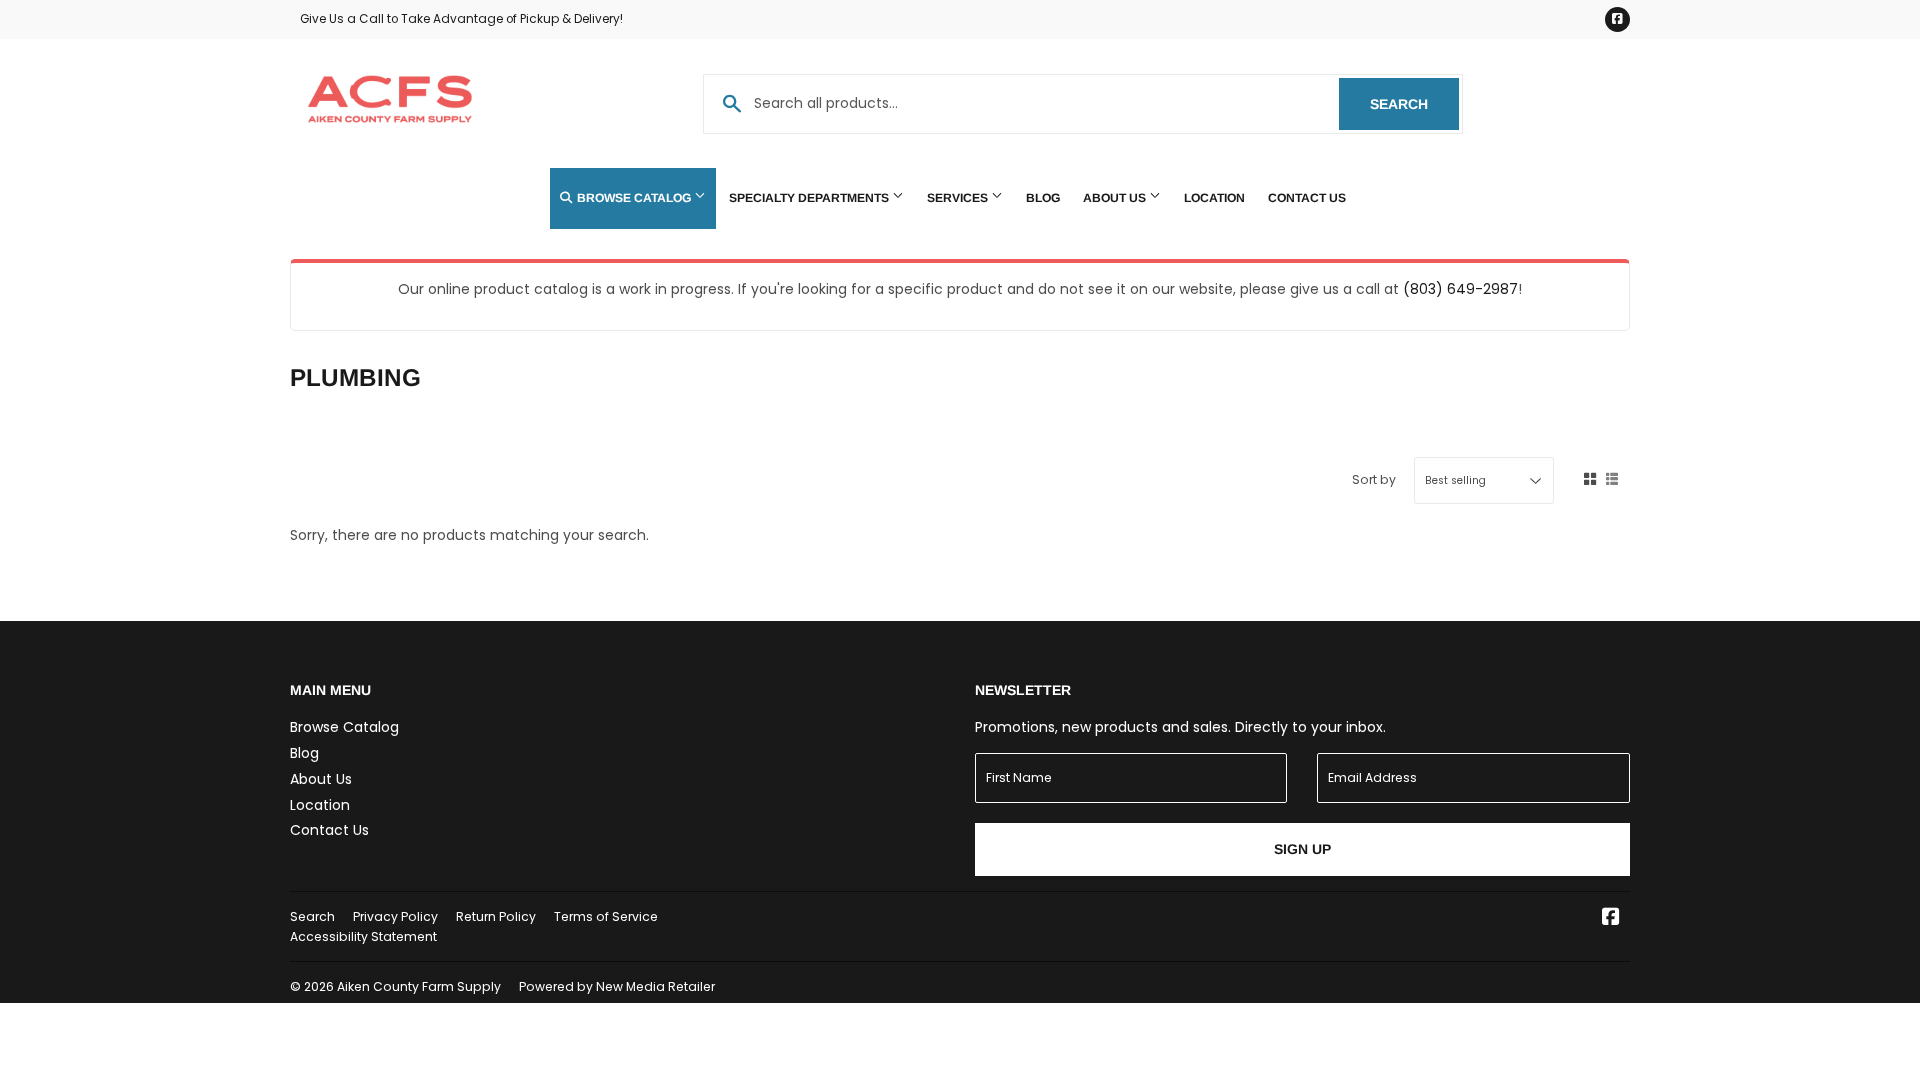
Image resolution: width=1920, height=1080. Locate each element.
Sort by (1374, 479)
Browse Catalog (634, 198)
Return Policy (496, 916)
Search (1414, 104)
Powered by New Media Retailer (617, 986)
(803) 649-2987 (1460, 289)
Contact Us (1307, 198)
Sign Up (1302, 849)
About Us (1116, 198)
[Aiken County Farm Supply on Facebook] (1611, 919)
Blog (1043, 198)
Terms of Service (606, 916)
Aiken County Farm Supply (419, 986)
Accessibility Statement (363, 936)
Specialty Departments (810, 198)
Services (959, 198)
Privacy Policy (395, 916)
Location (1214, 198)
